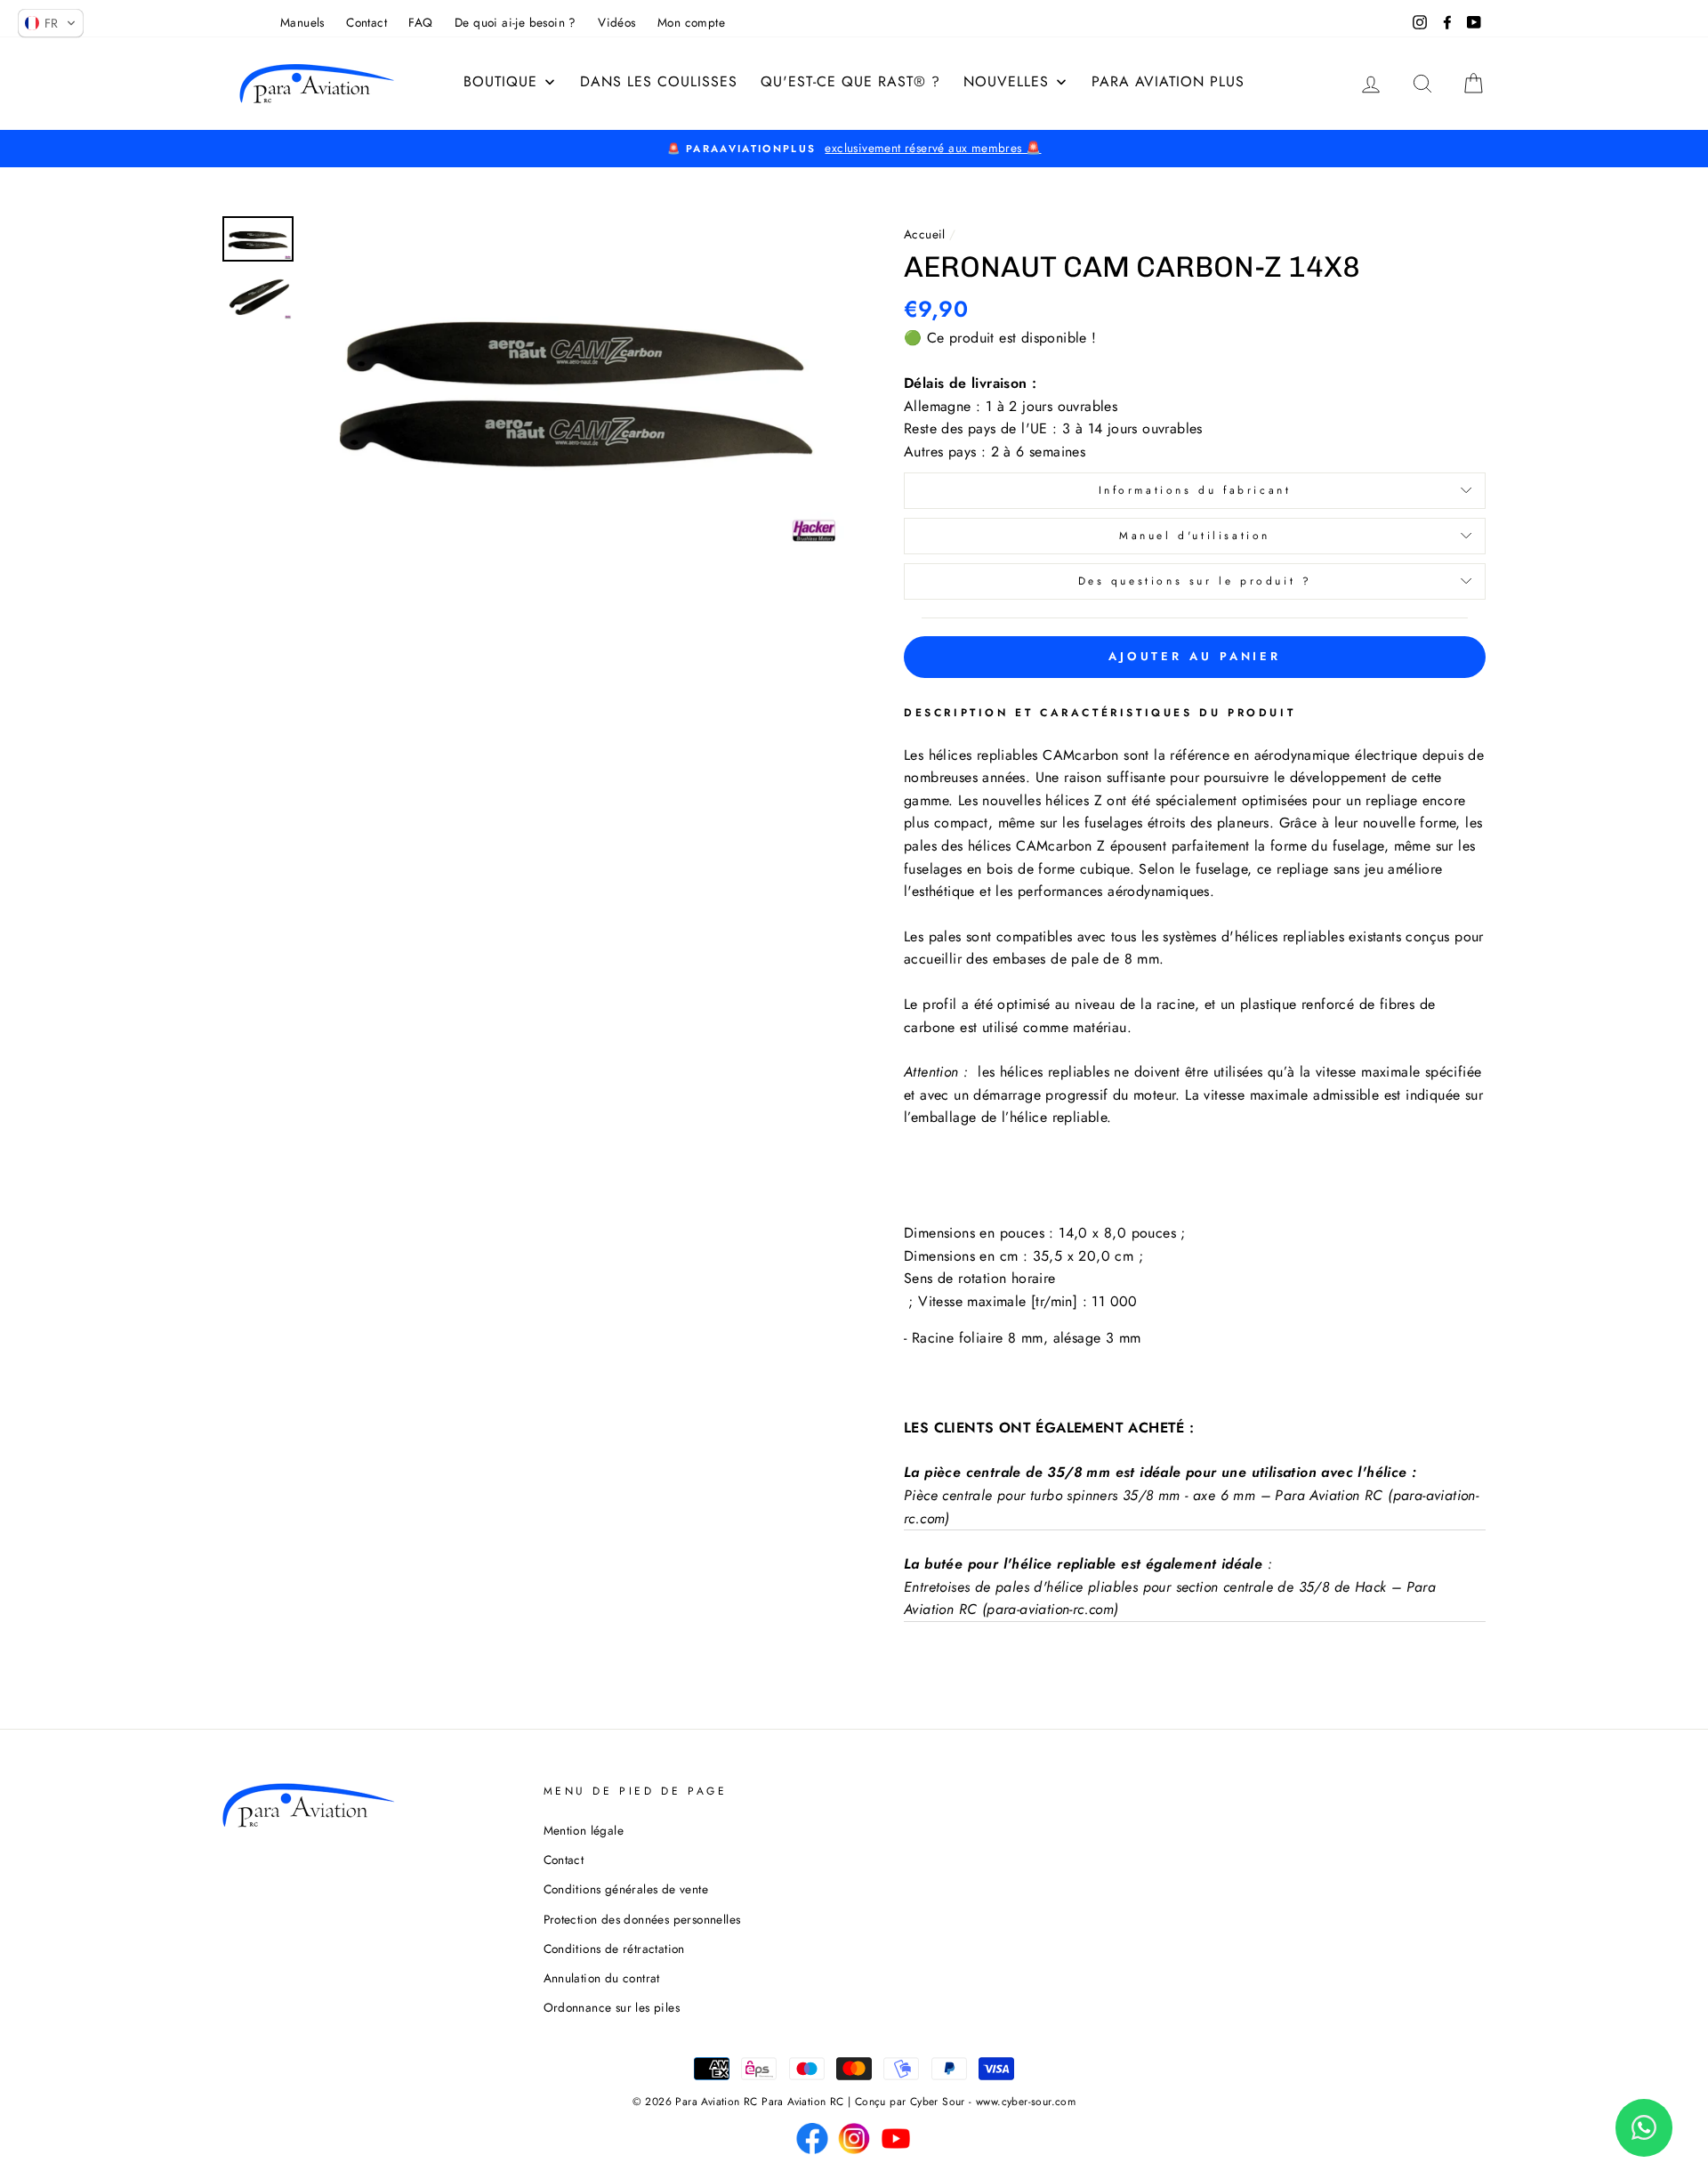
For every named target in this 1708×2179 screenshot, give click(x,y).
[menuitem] (510, 82)
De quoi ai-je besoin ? (516, 22)
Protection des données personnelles (642, 1919)
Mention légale (584, 1830)
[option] (854, 149)
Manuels (302, 22)
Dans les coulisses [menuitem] (659, 81)
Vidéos (616, 22)
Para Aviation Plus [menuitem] (1168, 81)
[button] (51, 23)
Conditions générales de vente (626, 1889)
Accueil (925, 234)
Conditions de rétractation (614, 1949)
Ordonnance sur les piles (612, 2007)
